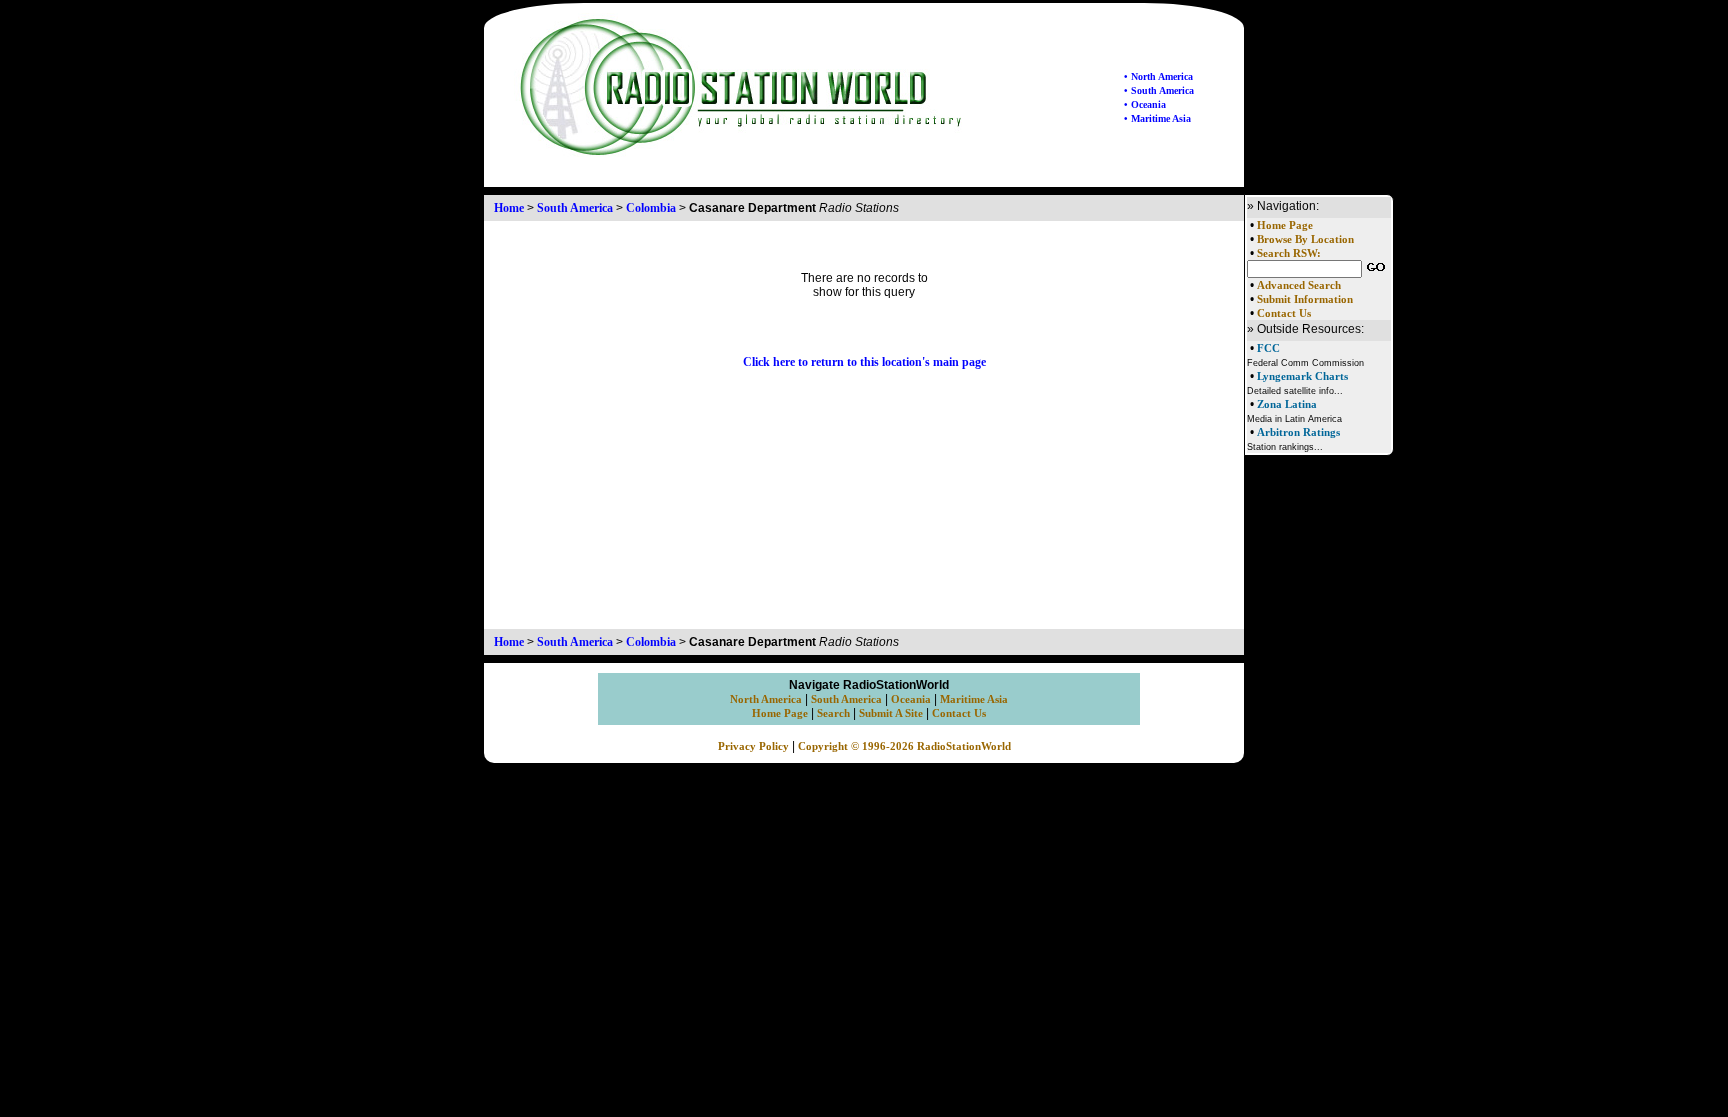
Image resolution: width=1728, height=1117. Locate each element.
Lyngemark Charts (1302, 376)
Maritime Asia (974, 699)
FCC (1268, 348)
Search (833, 713)
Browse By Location (1305, 239)
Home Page (1285, 225)
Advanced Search (1299, 285)
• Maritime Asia (1157, 118)
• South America (1159, 90)
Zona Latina (1287, 404)
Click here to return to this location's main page (864, 362)
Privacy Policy (753, 746)
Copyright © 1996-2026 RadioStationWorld (904, 746)
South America (575, 208)
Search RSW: (1289, 253)
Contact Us (1284, 313)
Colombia (651, 208)
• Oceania (1145, 104)
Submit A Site (891, 713)
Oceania (911, 699)
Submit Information (1305, 299)
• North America (1158, 76)
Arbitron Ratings (1298, 432)
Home (509, 208)
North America (766, 699)
